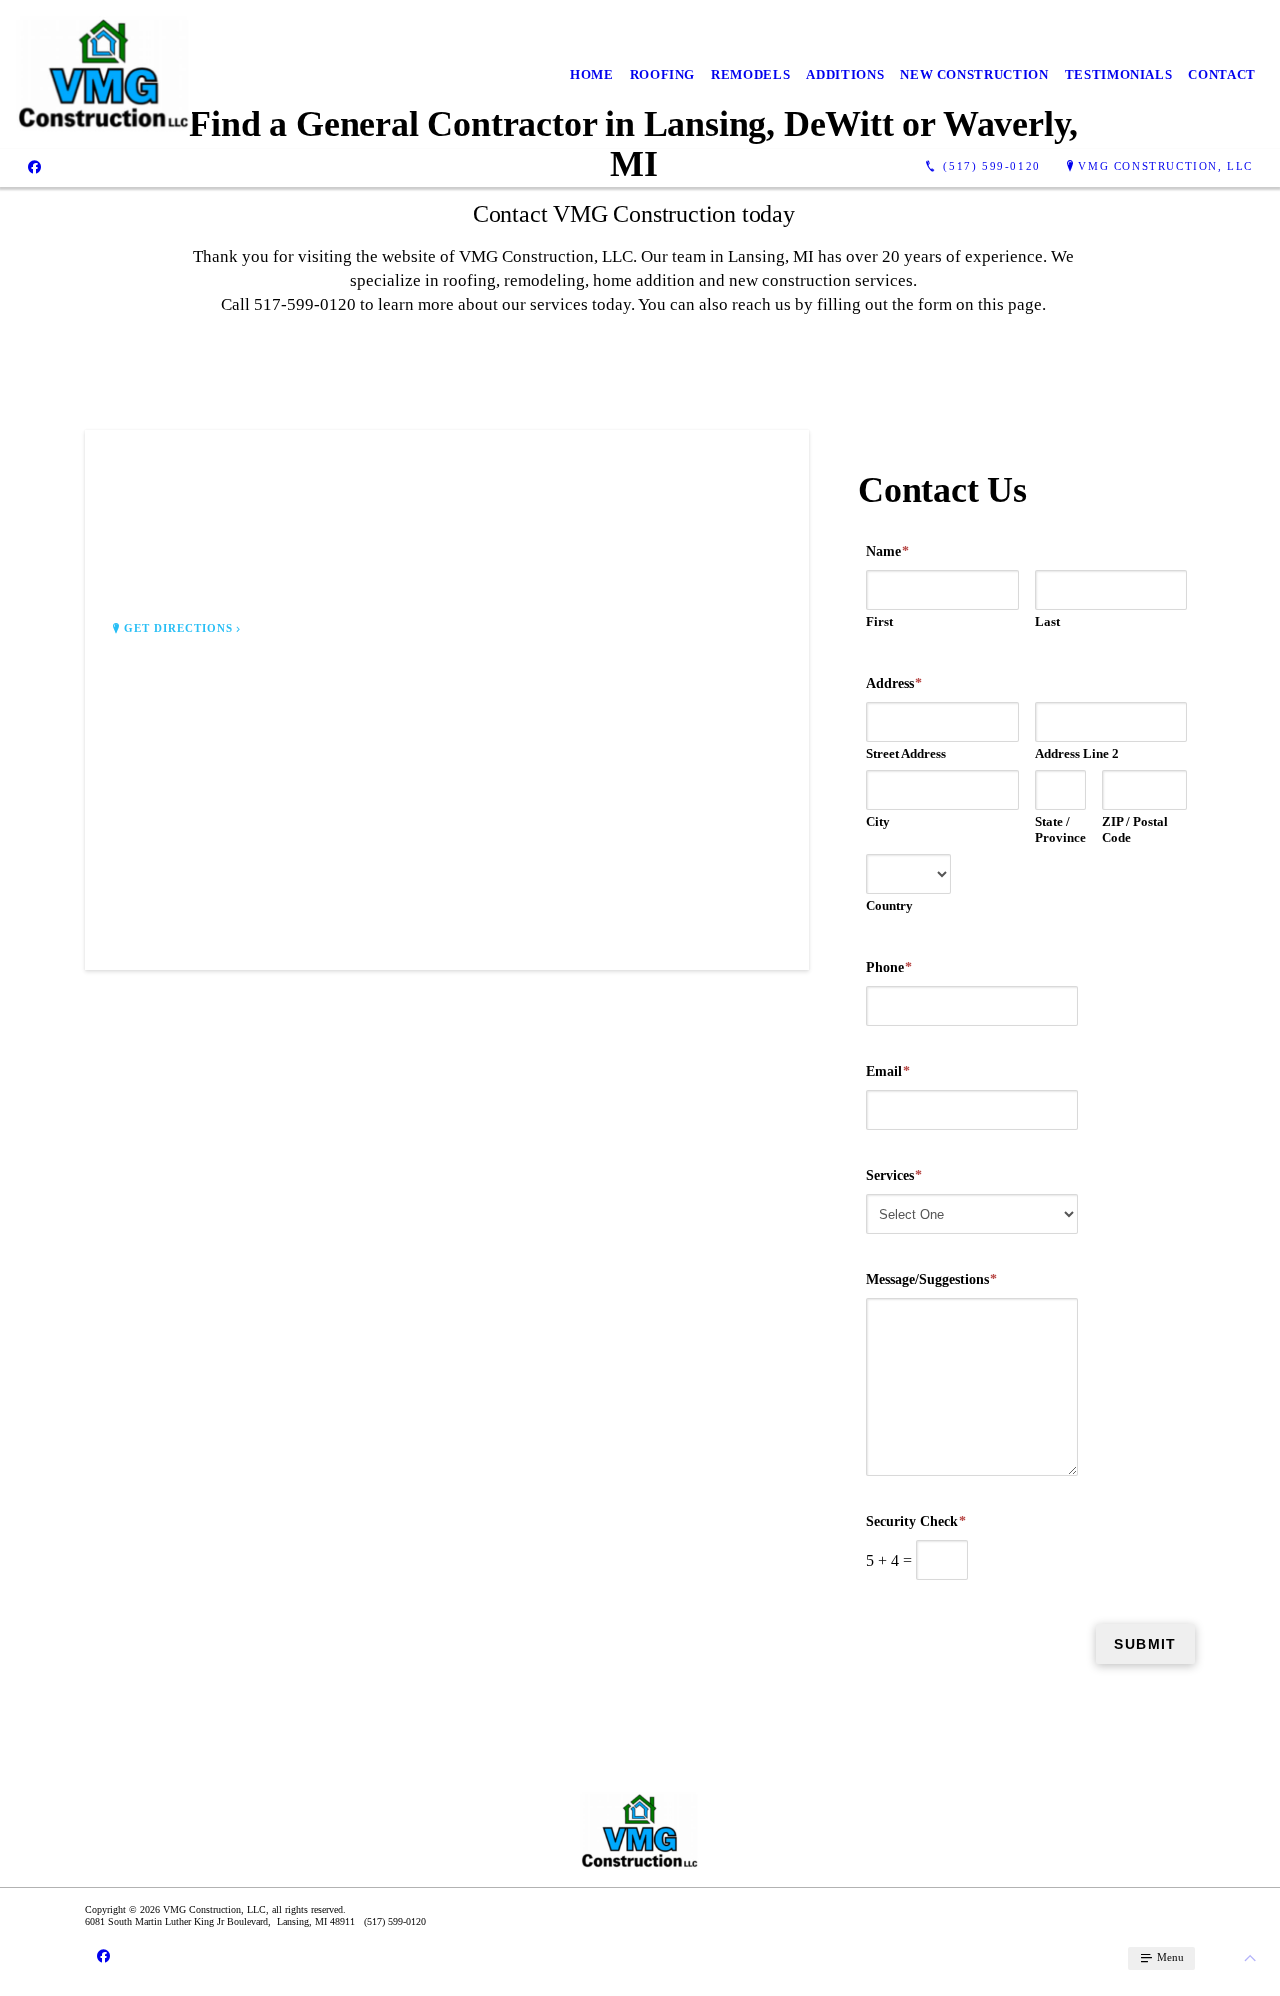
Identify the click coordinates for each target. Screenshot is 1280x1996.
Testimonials (1119, 74)
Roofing (663, 74)
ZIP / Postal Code (1135, 829)
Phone (889, 967)
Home (592, 74)
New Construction (974, 74)
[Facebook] (34, 167)
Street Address (906, 753)
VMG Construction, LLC (1165, 166)
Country (889, 905)
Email (888, 1071)
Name (887, 551)
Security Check (916, 1521)
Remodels (750, 74)
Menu (1169, 1957)
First (879, 621)
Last (1047, 621)
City (878, 821)
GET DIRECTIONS (179, 628)
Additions (845, 74)
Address (894, 683)
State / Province (1060, 829)
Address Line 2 (1077, 753)
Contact (1222, 74)
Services (894, 1175)
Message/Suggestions (931, 1279)
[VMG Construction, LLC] (104, 74)
